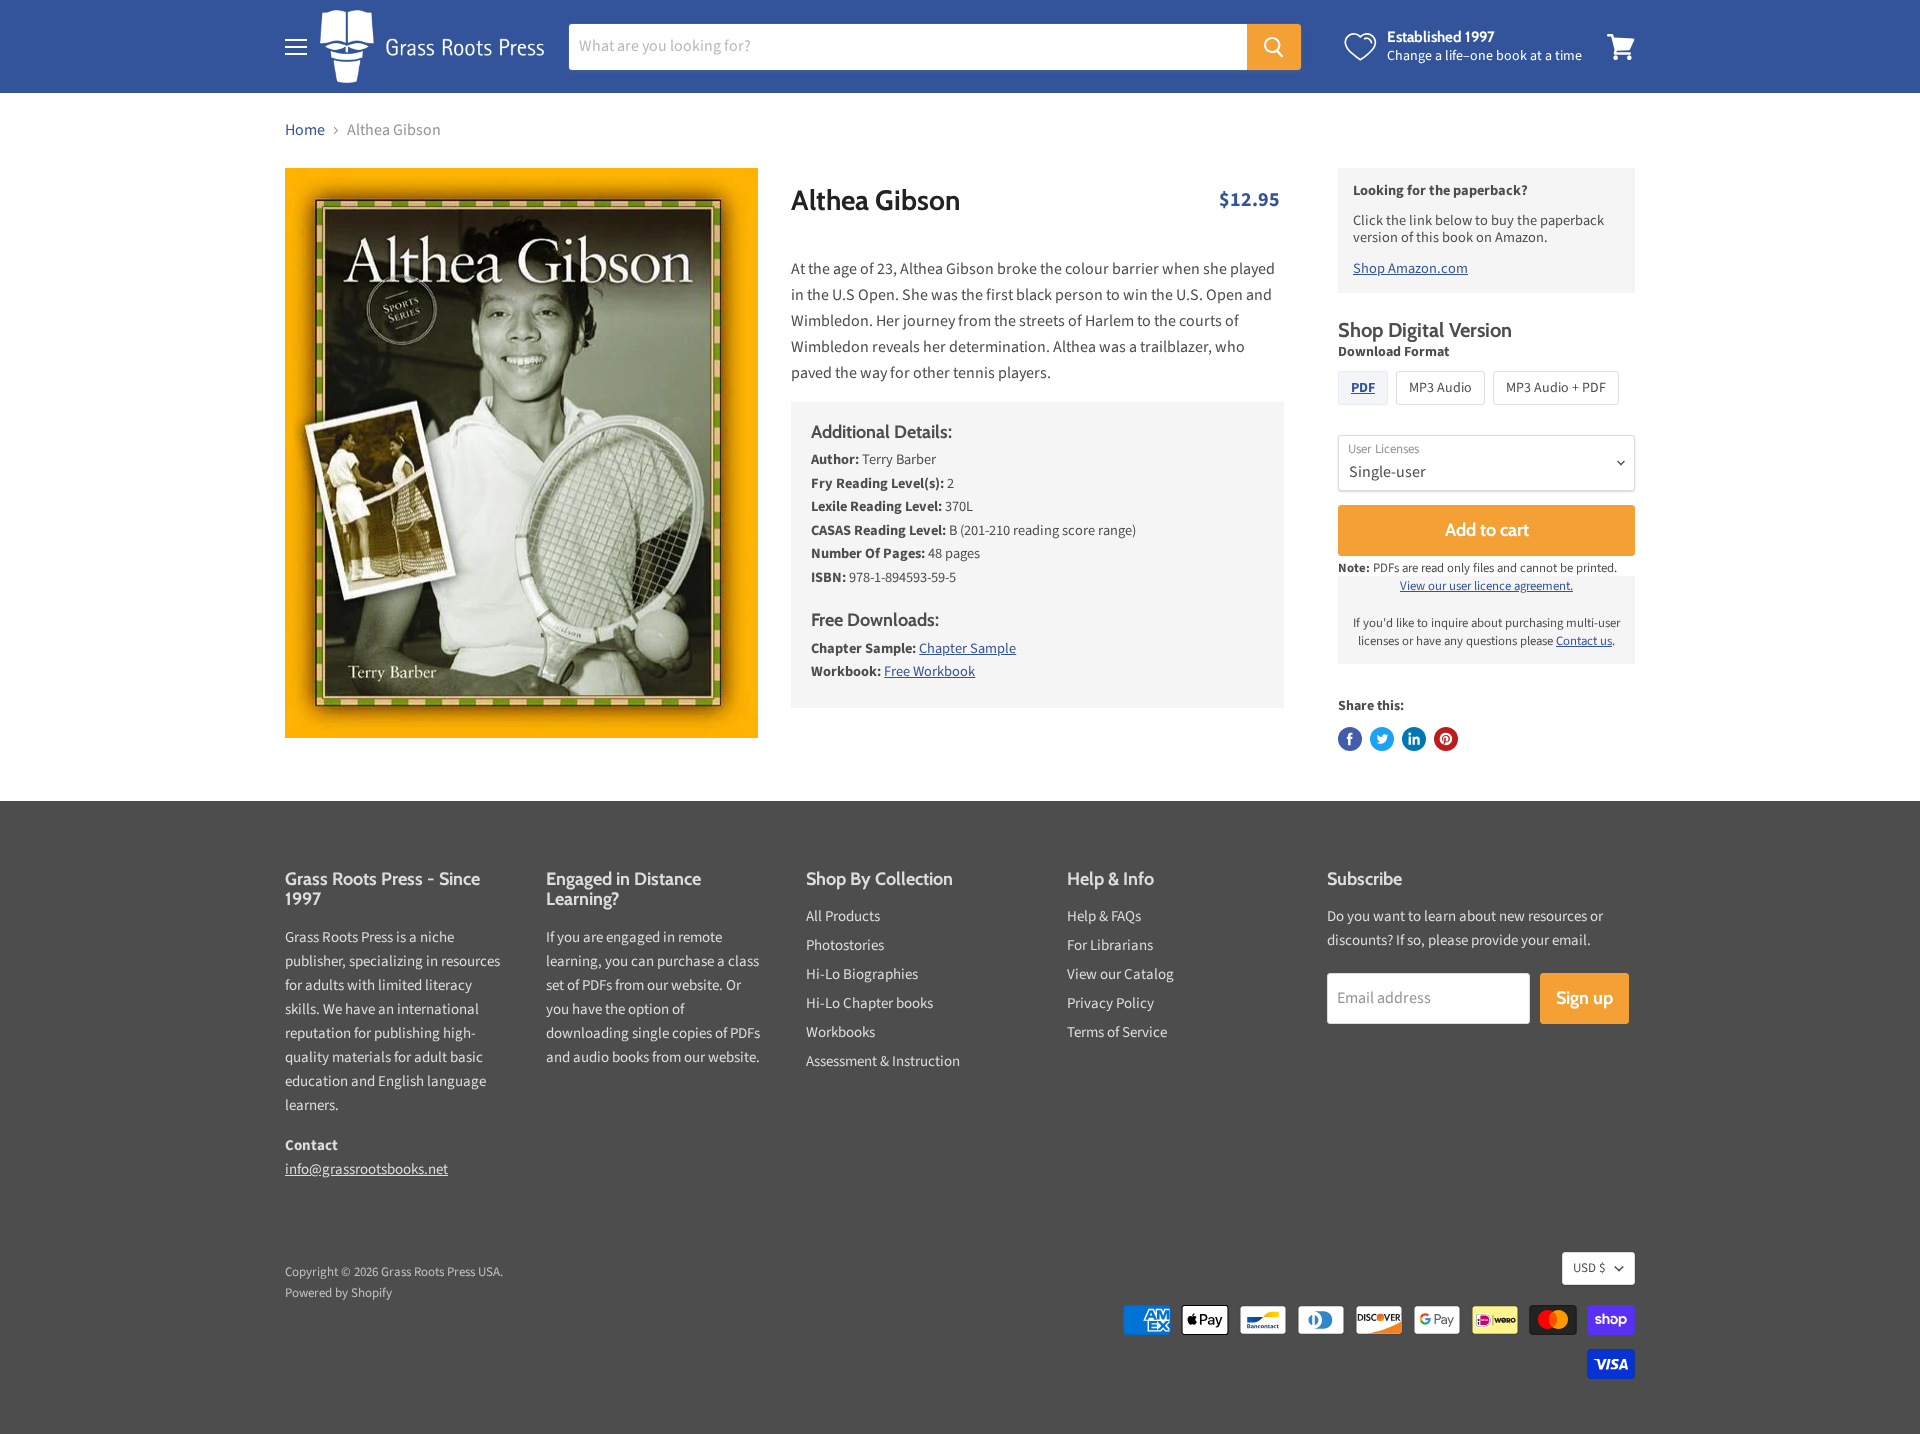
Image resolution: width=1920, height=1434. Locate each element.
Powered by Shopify (338, 1293)
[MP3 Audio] (1443, 410)
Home (305, 130)
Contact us (1584, 641)
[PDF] (1365, 410)
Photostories (845, 945)
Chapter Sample (967, 648)
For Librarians (1110, 945)
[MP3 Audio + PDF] (1558, 410)
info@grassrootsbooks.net (366, 1169)
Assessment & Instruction (883, 1061)
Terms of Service (1117, 1032)
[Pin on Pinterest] (1446, 739)
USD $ (1589, 1268)
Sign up (1584, 998)
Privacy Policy (1110, 1003)
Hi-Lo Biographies (862, 974)
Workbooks (840, 1032)
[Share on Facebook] (1350, 739)
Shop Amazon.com (1410, 268)
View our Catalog (1120, 974)
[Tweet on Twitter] (1382, 739)
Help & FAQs (1104, 916)
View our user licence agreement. (1486, 586)
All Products (843, 916)
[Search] (1274, 47)
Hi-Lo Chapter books (869, 1003)
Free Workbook (929, 671)
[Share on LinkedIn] (1414, 739)
